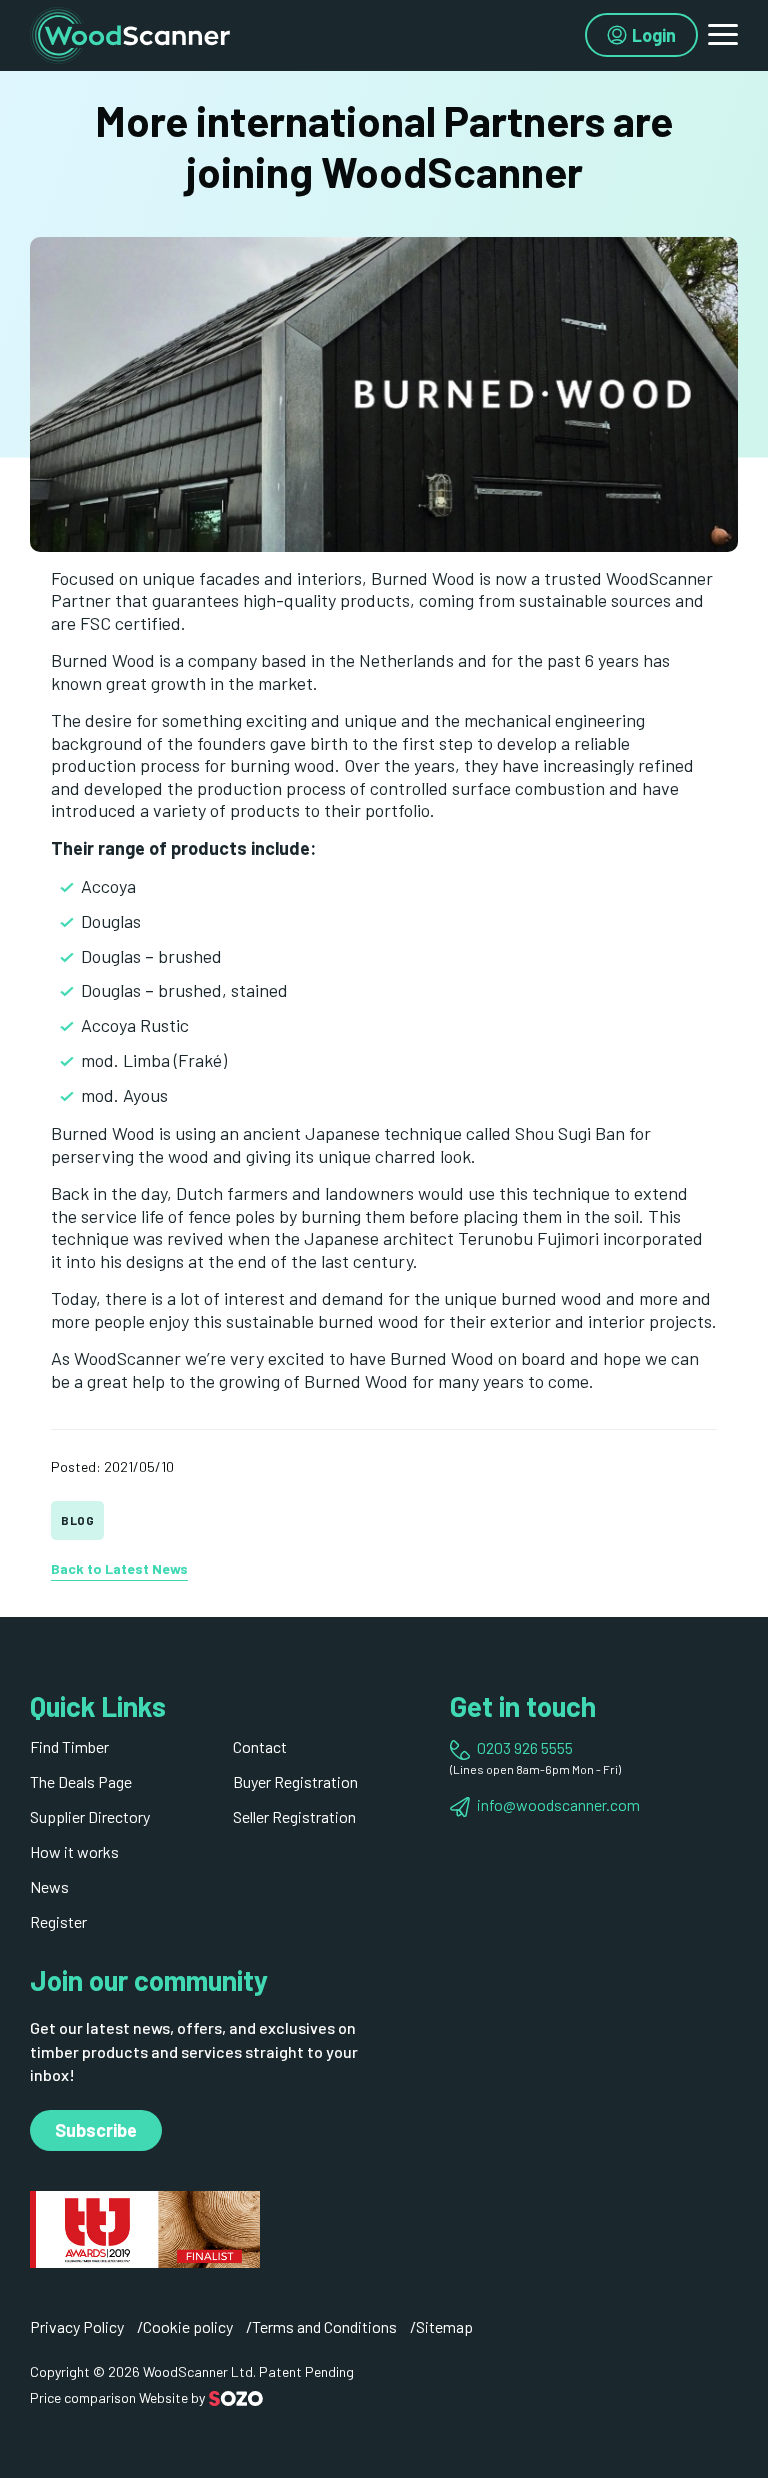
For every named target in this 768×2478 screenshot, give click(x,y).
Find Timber (69, 1746)
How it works (74, 1851)
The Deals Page (81, 1781)
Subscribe (96, 2130)
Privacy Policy (77, 2326)
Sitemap (444, 2326)
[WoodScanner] (130, 32)
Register (58, 1921)
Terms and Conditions (324, 2326)
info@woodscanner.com (558, 1804)
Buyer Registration (295, 1781)
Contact (260, 1746)
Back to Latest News (119, 1568)
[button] (723, 35)
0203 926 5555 (525, 1747)
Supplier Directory (90, 1816)
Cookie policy (188, 2326)
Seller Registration (294, 1816)
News (49, 1886)
